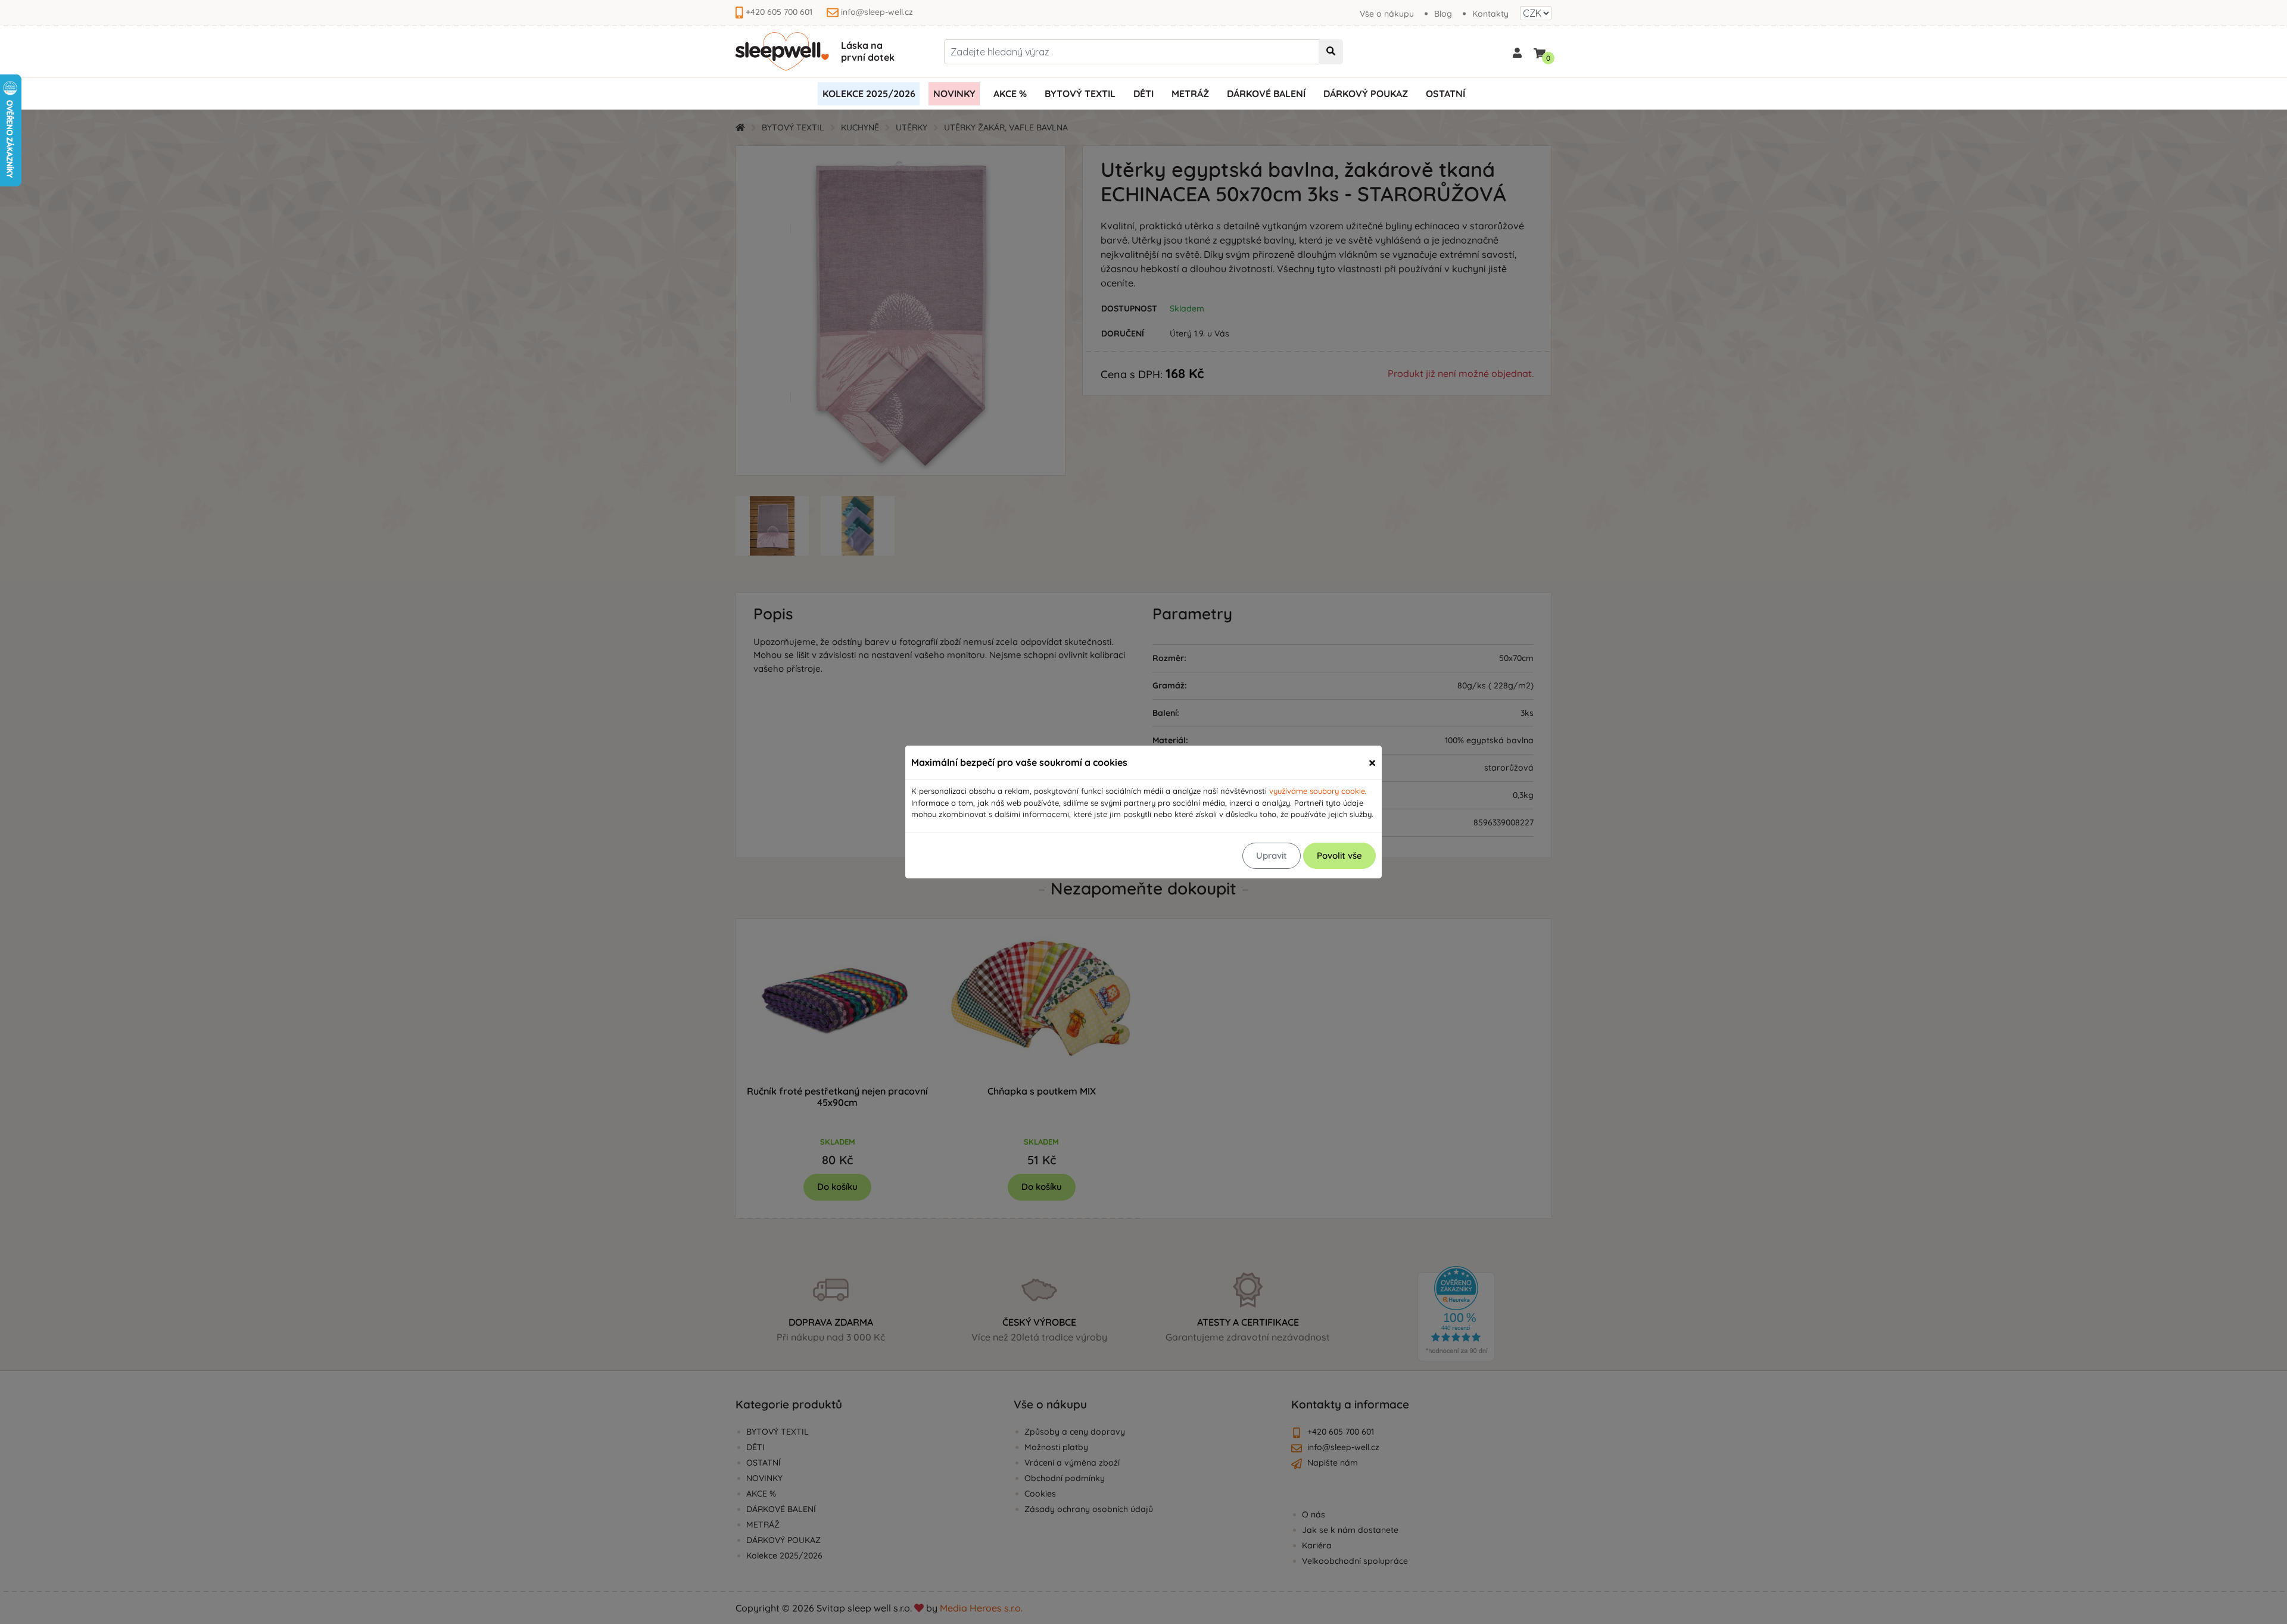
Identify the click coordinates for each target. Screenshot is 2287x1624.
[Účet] (1517, 52)
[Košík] (1540, 51)
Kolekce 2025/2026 (869, 93)
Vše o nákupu (1387, 14)
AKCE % (1010, 93)
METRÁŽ (1190, 93)
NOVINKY (954, 93)
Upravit (1272, 855)
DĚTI (1143, 93)
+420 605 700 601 (779, 12)
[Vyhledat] (1331, 52)
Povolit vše (1339, 855)
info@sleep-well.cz (877, 12)
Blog (1443, 14)
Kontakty (1490, 14)
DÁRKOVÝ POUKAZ (1366, 93)
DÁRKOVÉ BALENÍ (1266, 93)
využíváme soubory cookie (1317, 791)
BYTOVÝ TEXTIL (1080, 93)
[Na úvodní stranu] (782, 52)
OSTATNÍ (1445, 93)
